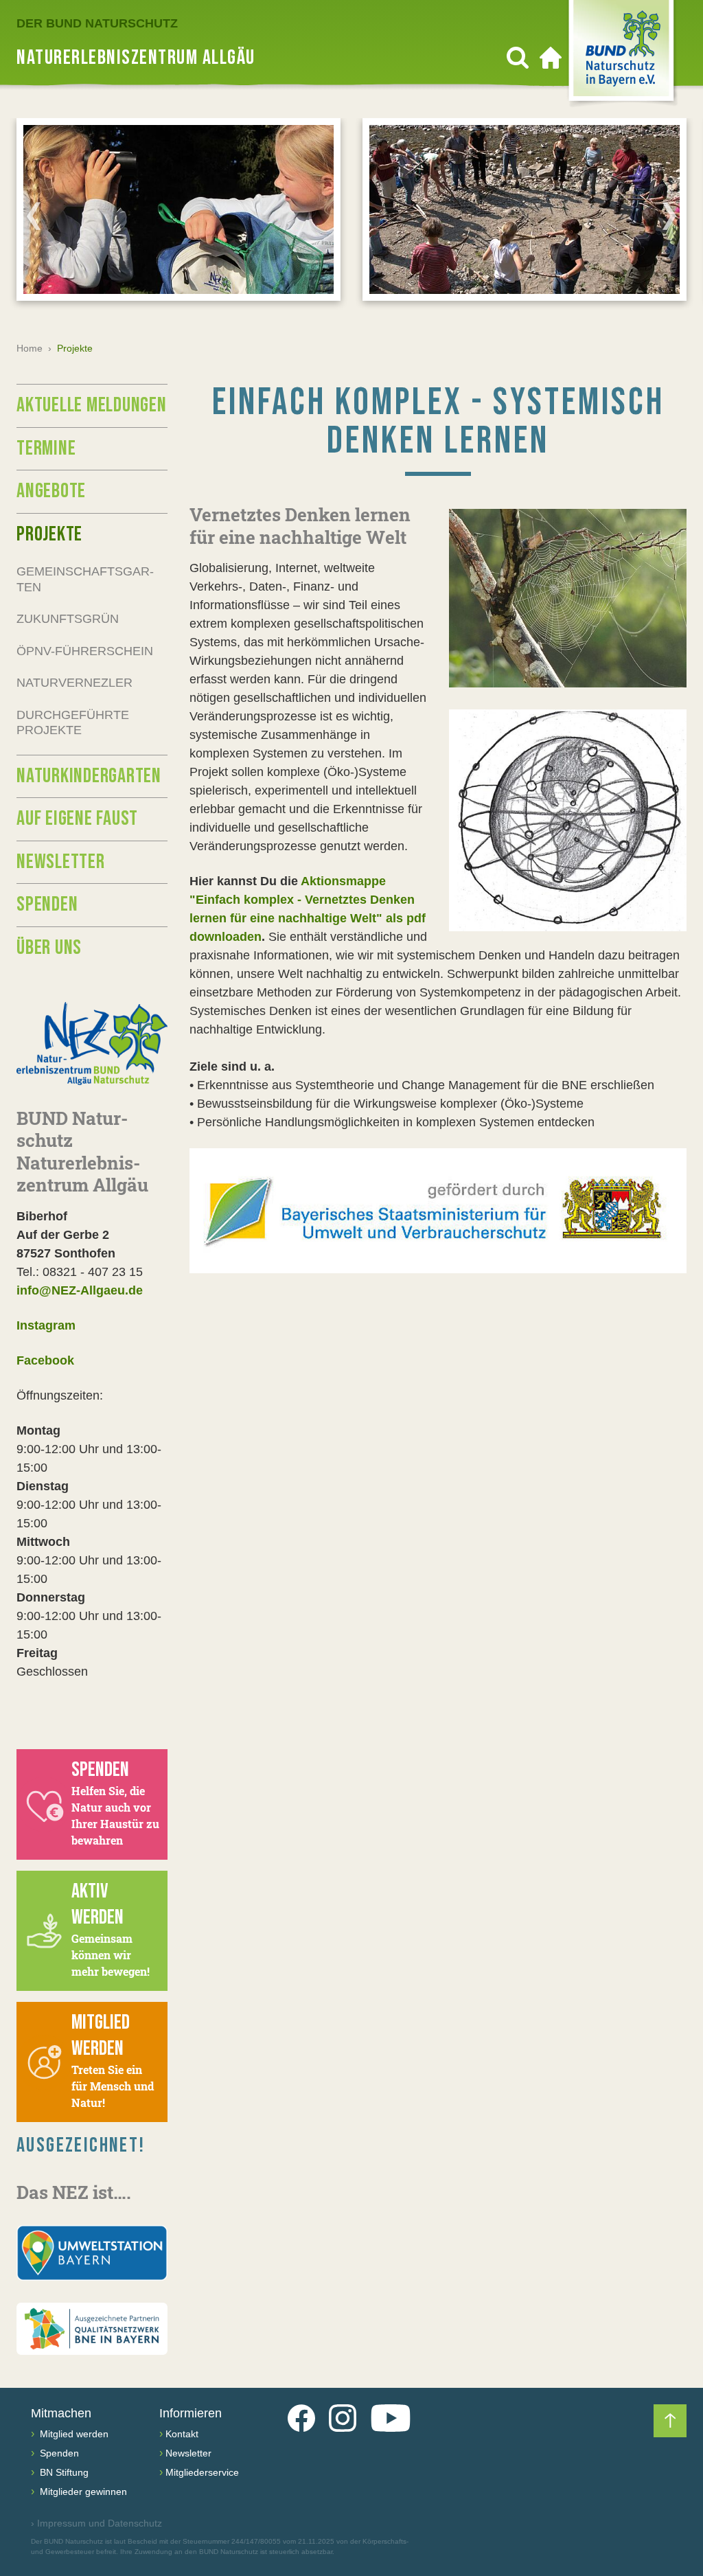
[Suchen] (518, 58)
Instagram (46, 1325)
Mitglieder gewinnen (82, 2492)
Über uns (49, 948)
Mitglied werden (73, 2434)
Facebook (45, 1360)
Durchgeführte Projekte (73, 723)
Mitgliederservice (202, 2472)
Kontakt (182, 2434)
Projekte (49, 534)
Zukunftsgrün (68, 619)
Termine (46, 448)
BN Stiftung (63, 2472)
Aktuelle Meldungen (92, 405)
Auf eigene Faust (77, 819)
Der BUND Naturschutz (97, 23)
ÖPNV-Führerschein (85, 651)
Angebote (51, 491)
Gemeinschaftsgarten (85, 579)
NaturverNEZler (74, 683)
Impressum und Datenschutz (96, 2523)
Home (30, 348)
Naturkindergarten (89, 776)
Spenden (47, 904)
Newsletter (61, 862)
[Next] (669, 216)
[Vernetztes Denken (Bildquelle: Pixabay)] (568, 598)
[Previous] (34, 216)
